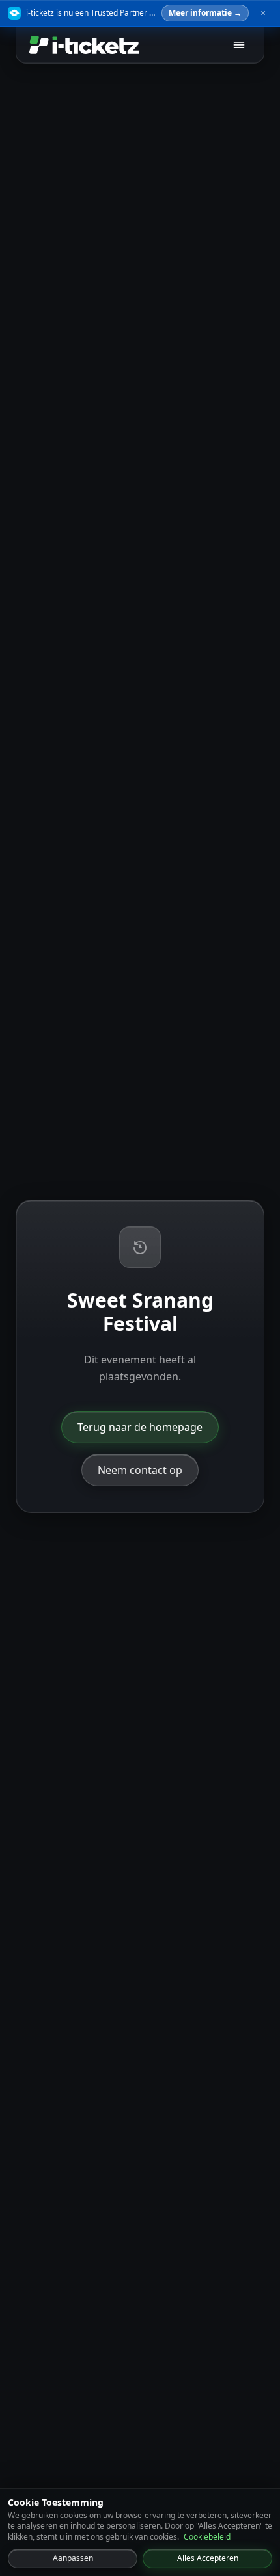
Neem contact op (140, 1470)
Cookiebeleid (207, 2537)
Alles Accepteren (208, 2558)
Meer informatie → (205, 13)
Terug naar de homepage (140, 1427)
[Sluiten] (263, 13)
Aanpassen (73, 2558)
